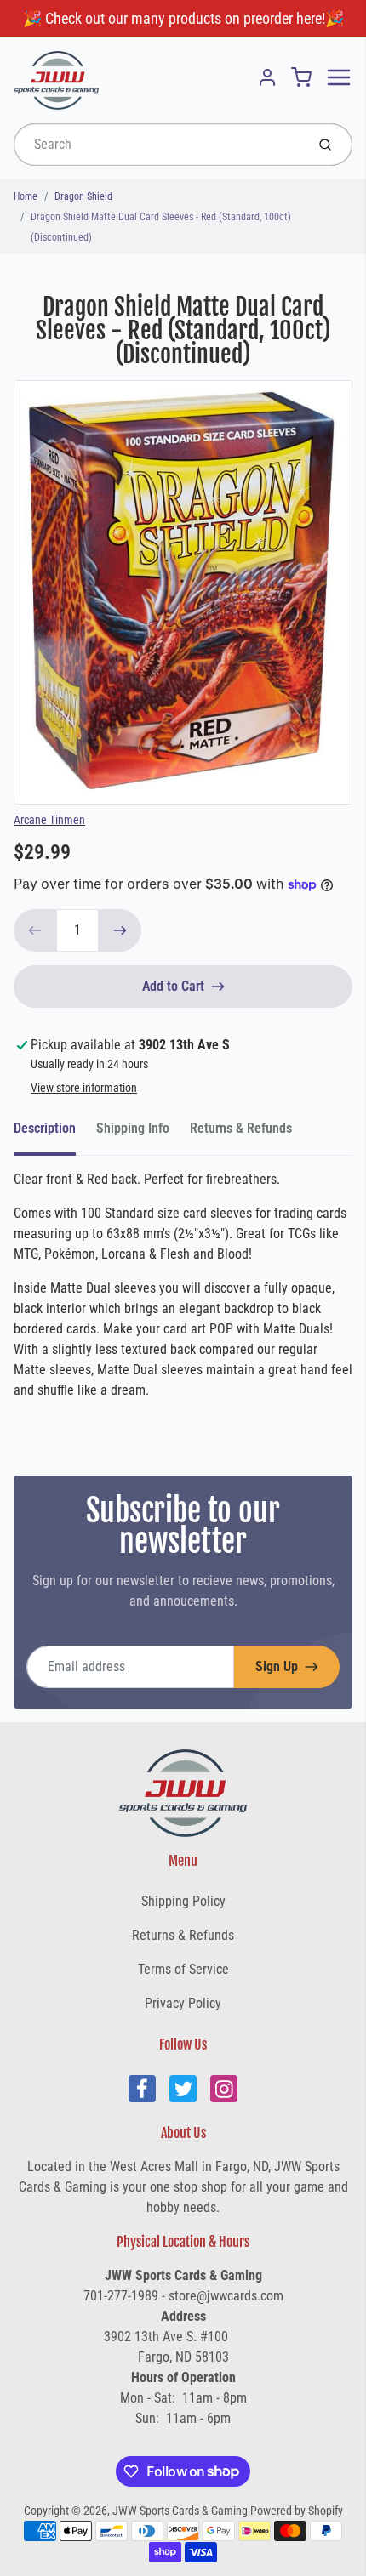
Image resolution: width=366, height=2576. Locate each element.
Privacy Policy (183, 2003)
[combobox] (158, 145)
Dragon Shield (83, 196)
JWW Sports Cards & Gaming (180, 2511)
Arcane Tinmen (49, 820)
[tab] (55, 1134)
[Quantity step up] (120, 930)
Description (45, 1128)
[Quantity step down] (35, 930)
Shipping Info (133, 1128)
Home (26, 196)
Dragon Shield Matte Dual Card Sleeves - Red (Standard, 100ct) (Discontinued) (161, 227)
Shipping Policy (183, 1901)
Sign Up (277, 1666)
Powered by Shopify (297, 2511)
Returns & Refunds (241, 1128)
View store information (84, 1088)
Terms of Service (183, 1969)
